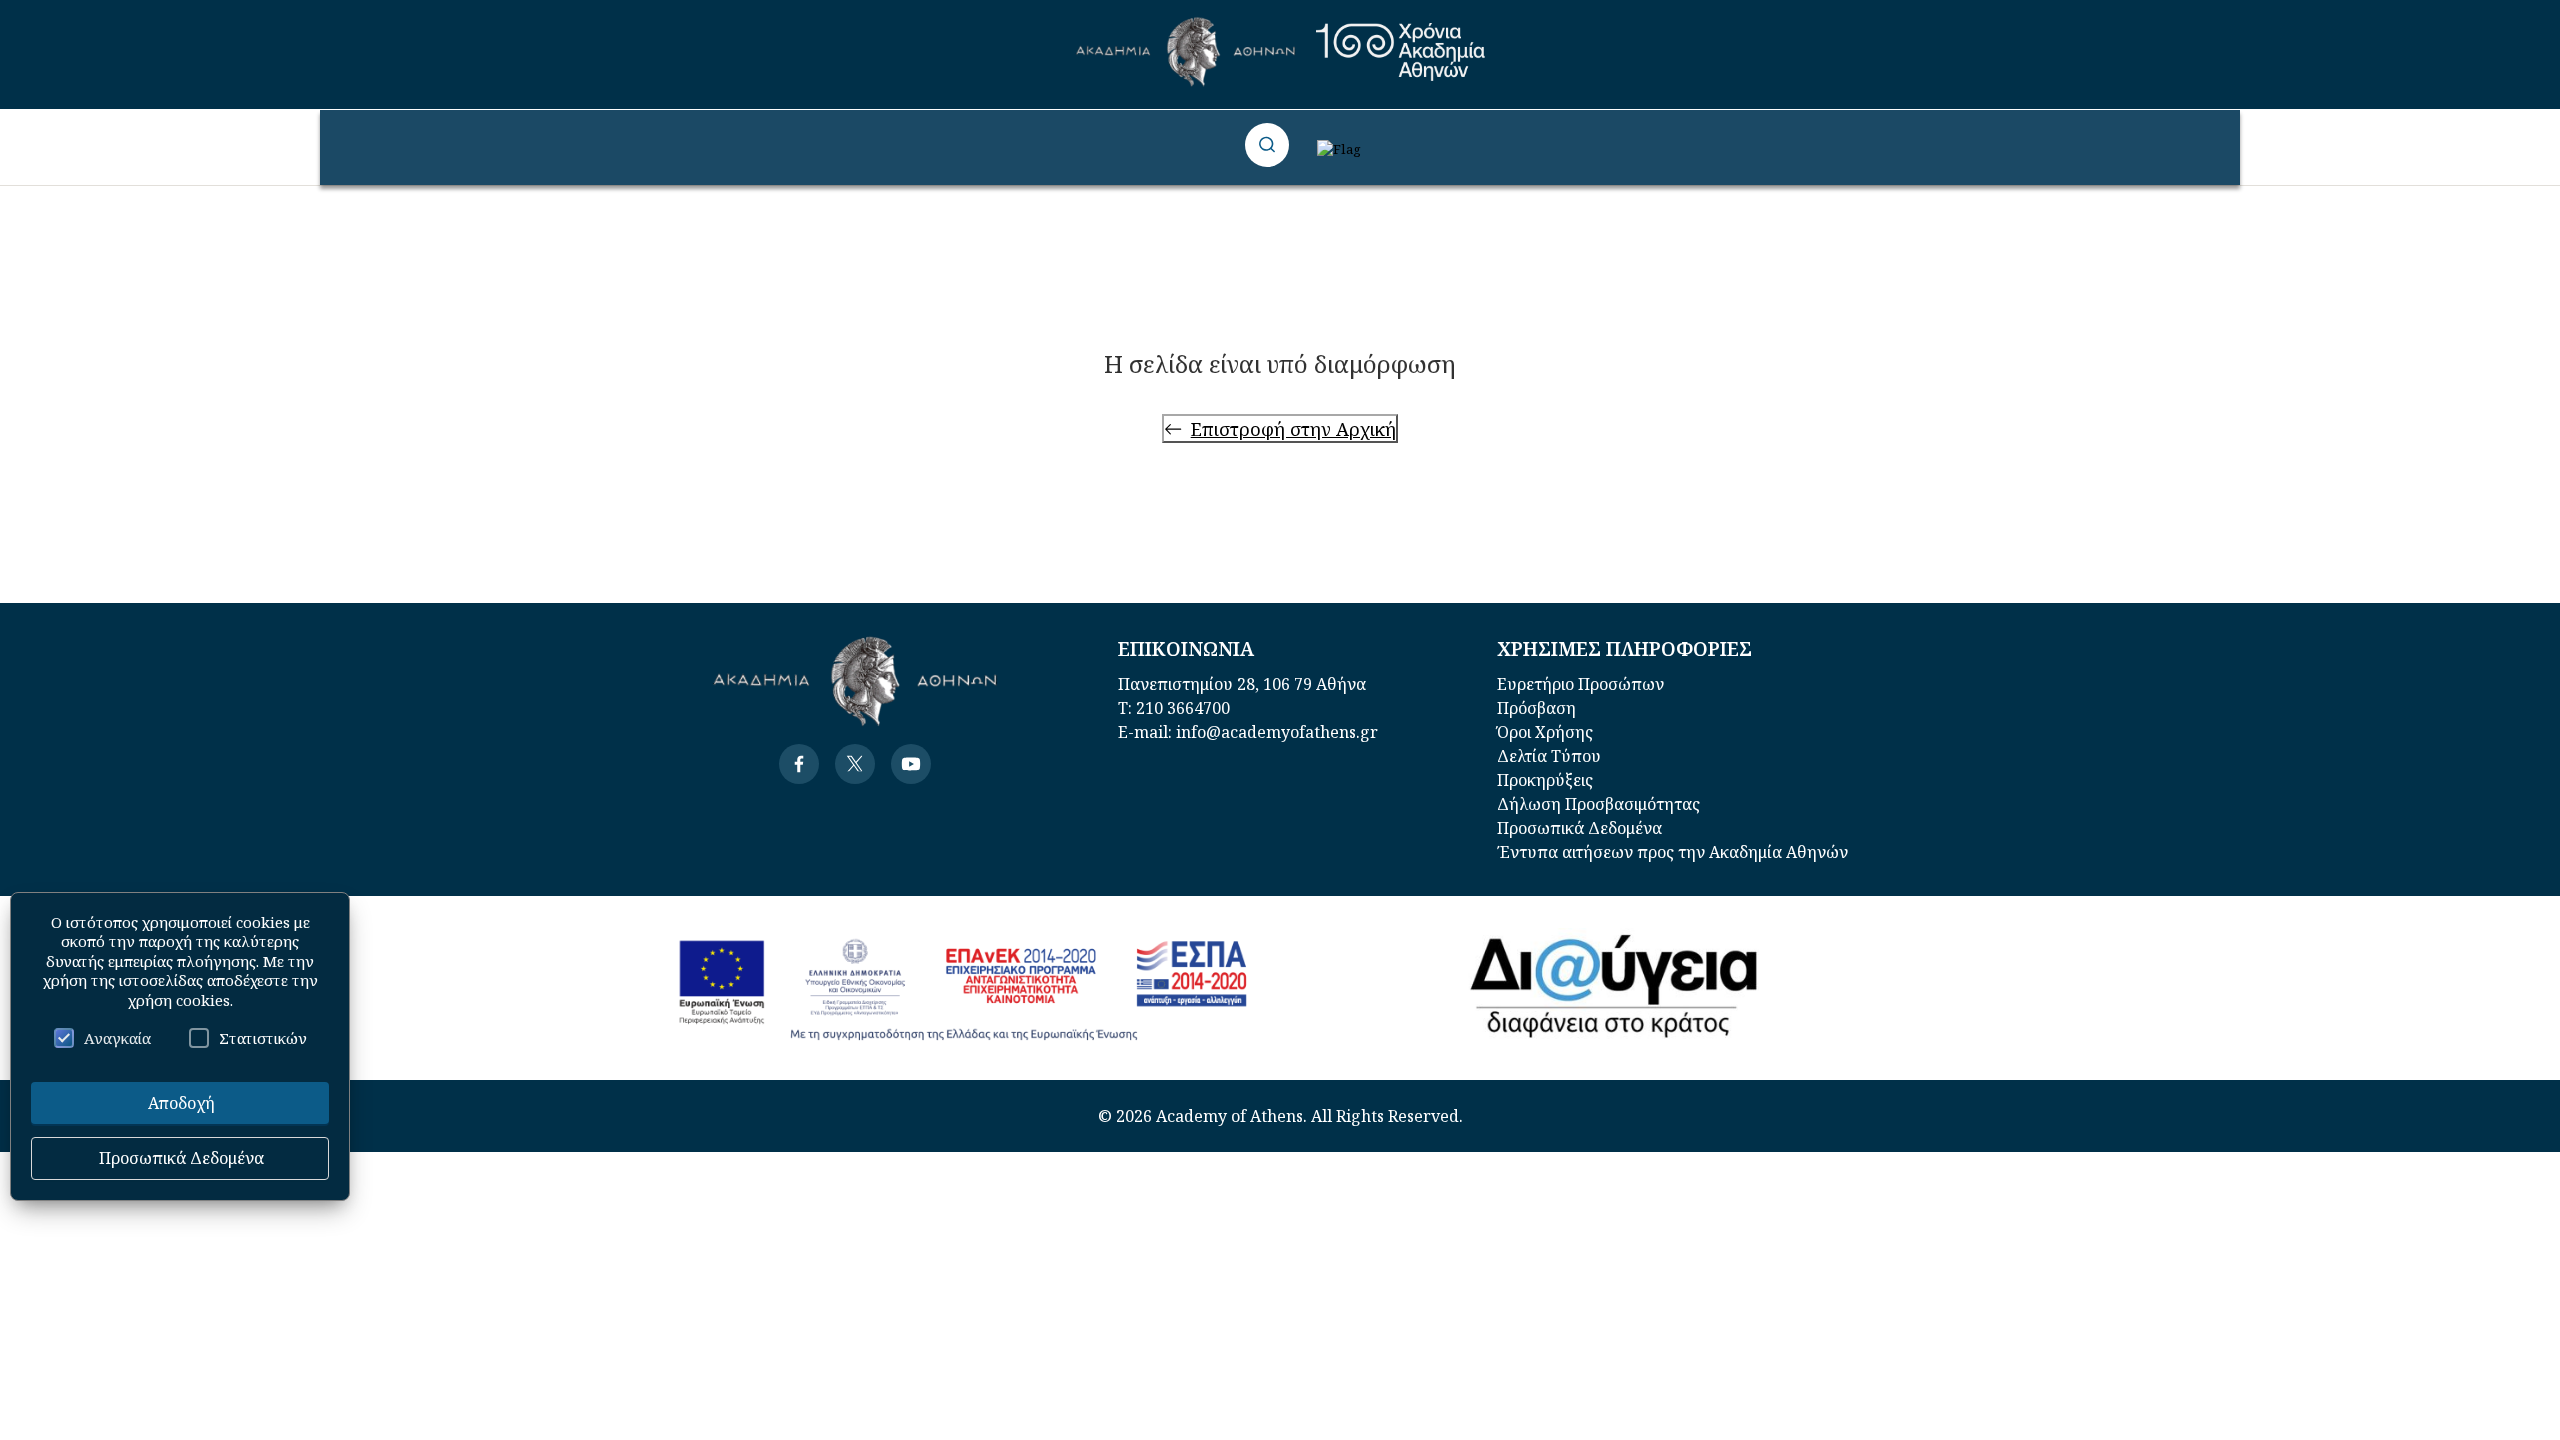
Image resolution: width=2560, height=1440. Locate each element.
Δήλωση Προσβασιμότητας (1598, 804)
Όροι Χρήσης (1545, 732)
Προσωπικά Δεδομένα (1579, 828)
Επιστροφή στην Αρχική (1293, 428)
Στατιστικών (263, 1038)
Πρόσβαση (1536, 708)
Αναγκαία (117, 1038)
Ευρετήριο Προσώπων (1580, 684)
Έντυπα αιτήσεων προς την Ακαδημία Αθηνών (1672, 852)
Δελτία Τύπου (1549, 756)
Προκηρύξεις (1545, 780)
